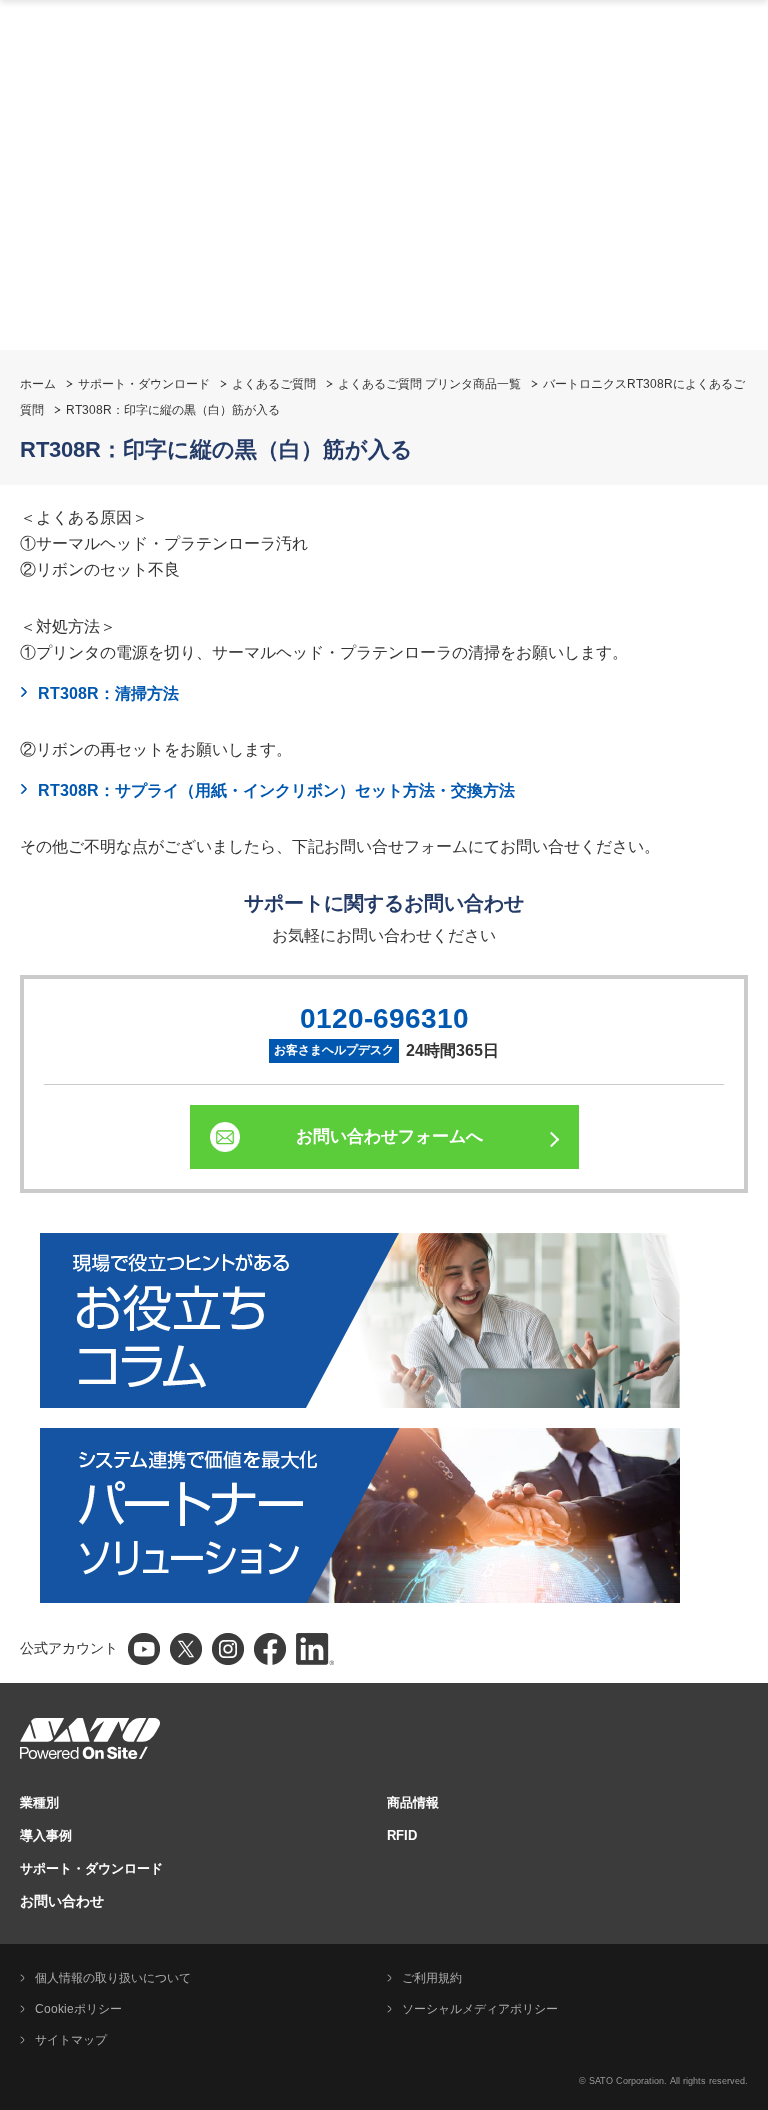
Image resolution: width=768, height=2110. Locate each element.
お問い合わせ (62, 1901)
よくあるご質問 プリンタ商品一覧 (429, 384)
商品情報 (413, 1802)
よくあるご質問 (274, 384)
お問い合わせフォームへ (389, 1136)
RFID (402, 1835)
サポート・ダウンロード (144, 384)
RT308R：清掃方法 (108, 693)
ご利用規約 (432, 1978)
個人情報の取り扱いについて (113, 1978)
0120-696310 (384, 1018)
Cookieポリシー (78, 2009)
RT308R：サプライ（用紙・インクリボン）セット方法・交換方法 (276, 790)
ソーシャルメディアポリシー (480, 2009)
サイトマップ (71, 2040)
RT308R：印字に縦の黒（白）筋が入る (173, 410)
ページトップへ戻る (743, 1258)
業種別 (39, 1802)
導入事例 (46, 1835)
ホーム (38, 384)
